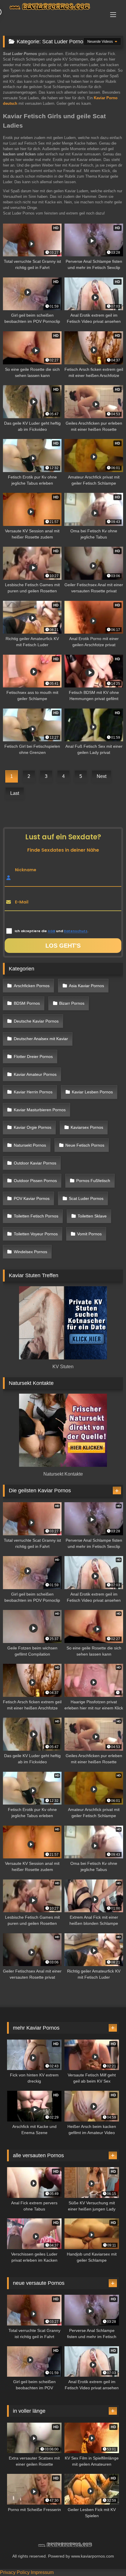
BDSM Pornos (27, 1003)
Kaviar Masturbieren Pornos (40, 1110)
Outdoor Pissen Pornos (35, 1181)
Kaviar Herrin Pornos (33, 1092)
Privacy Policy (15, 2572)
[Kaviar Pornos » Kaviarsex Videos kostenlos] (52, 7)
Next (102, 776)
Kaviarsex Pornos (87, 1127)
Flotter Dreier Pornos (33, 1057)
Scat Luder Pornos (86, 1198)
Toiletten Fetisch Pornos (36, 1216)
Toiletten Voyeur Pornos (36, 1234)
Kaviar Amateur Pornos (35, 1074)
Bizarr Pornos (72, 1003)
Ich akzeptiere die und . (51, 931)
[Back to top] (108, 2559)
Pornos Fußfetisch (93, 1181)
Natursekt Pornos (30, 1145)
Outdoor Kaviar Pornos (35, 1163)
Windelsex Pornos (30, 1252)
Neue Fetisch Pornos (85, 1145)
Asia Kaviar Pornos (86, 986)
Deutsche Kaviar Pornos (36, 1021)
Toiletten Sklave (92, 1216)
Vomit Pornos (89, 1234)
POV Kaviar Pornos (32, 1198)
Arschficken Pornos (32, 986)
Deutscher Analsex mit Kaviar (41, 1039)
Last (15, 793)
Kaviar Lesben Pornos (92, 1092)
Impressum (42, 2572)
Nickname (26, 870)
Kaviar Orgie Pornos (33, 1127)
